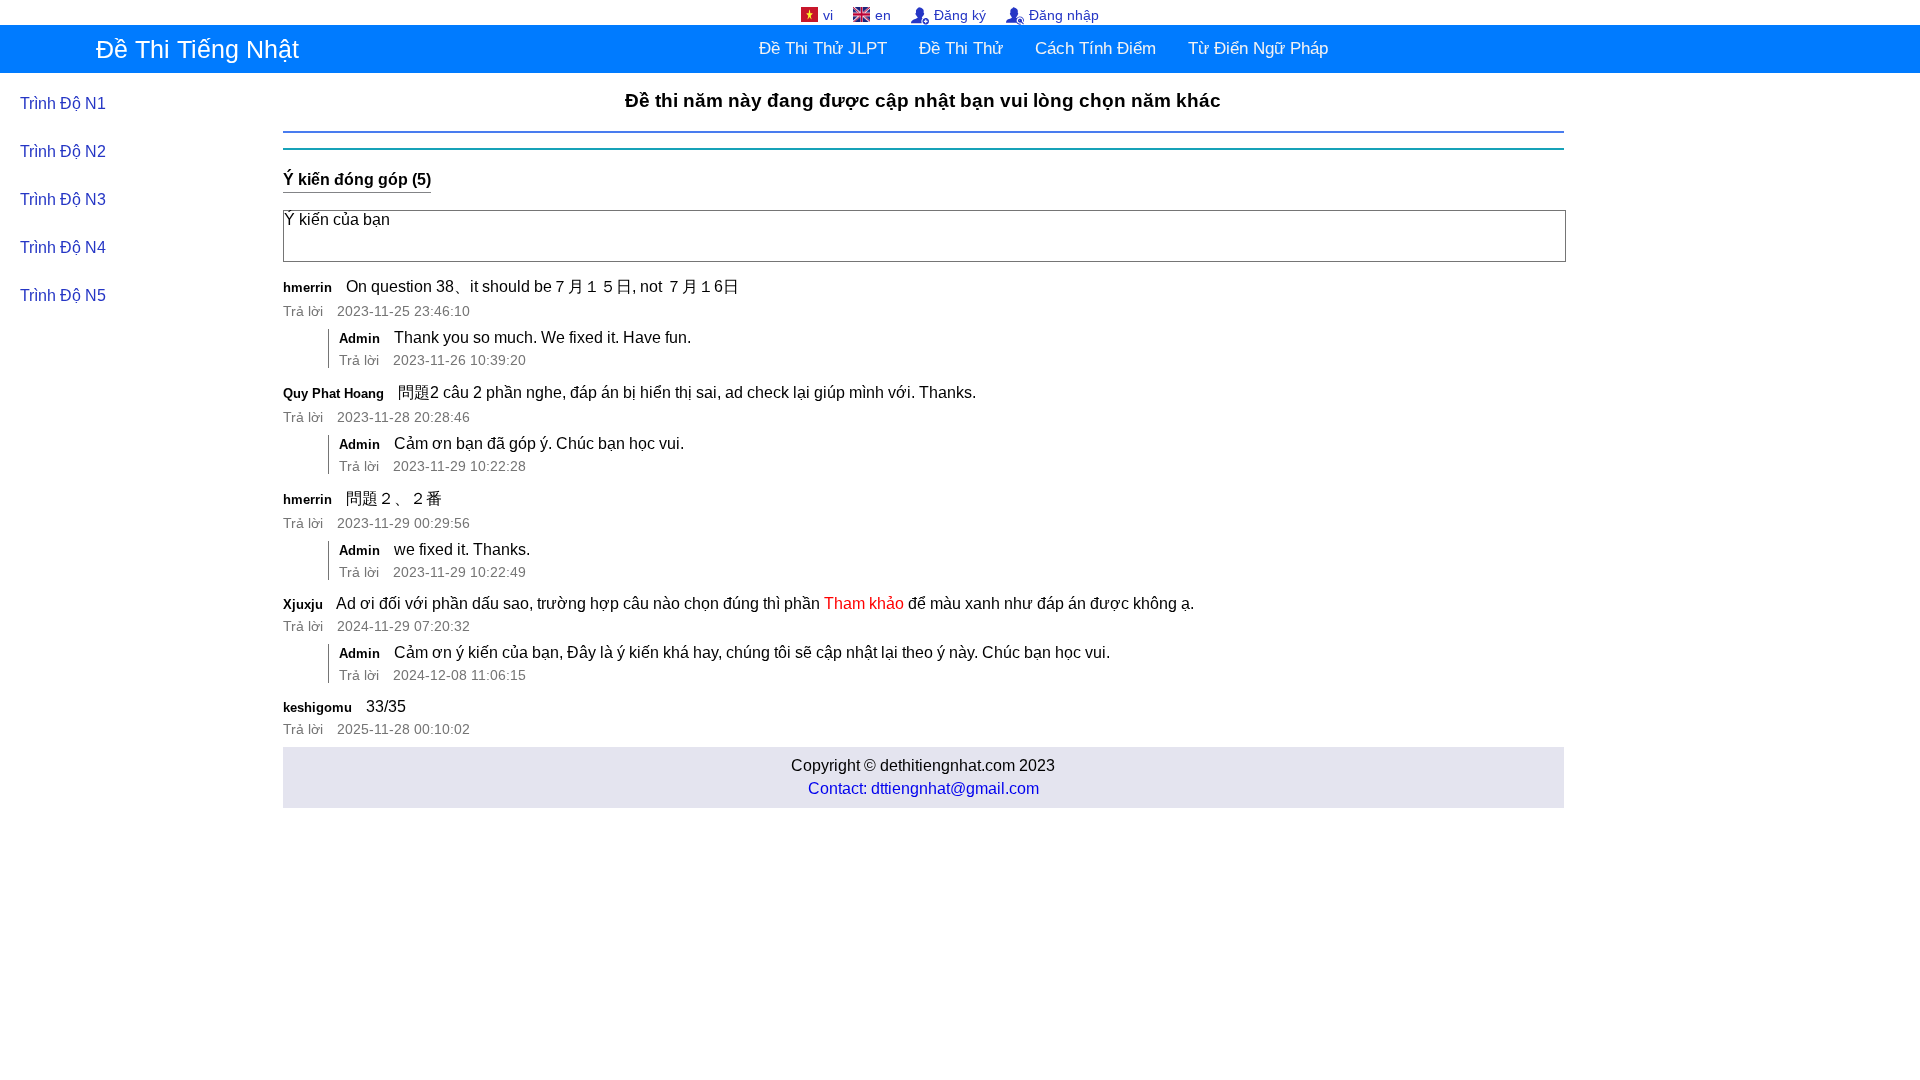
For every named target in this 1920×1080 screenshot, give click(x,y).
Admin (359, 338)
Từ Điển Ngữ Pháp (1258, 48)
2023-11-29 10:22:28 (459, 466)
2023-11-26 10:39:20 (459, 360)
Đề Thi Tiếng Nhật (197, 49)
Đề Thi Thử (961, 48)
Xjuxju (303, 604)
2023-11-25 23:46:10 (403, 311)
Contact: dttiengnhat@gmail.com (923, 788)
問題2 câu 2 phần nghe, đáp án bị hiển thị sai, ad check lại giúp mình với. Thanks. (687, 392)
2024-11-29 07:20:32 (403, 626)
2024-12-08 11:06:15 (459, 675)
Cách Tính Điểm (1095, 48)
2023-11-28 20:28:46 (403, 417)
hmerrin (307, 287)
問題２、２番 (394, 498)
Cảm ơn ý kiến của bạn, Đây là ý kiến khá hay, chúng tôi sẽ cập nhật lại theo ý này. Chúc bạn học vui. (752, 652)
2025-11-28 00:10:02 (403, 729)
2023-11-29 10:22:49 (459, 572)
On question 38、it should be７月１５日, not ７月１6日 (542, 286)
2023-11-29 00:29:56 (403, 523)
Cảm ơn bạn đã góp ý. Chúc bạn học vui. (539, 443)
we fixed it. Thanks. (462, 549)
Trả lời (303, 311)
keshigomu (317, 707)
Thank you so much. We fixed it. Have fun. (542, 337)
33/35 (386, 706)
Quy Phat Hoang (333, 393)
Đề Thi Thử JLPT (823, 48)
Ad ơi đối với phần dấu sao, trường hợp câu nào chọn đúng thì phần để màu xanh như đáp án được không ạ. (765, 603)
